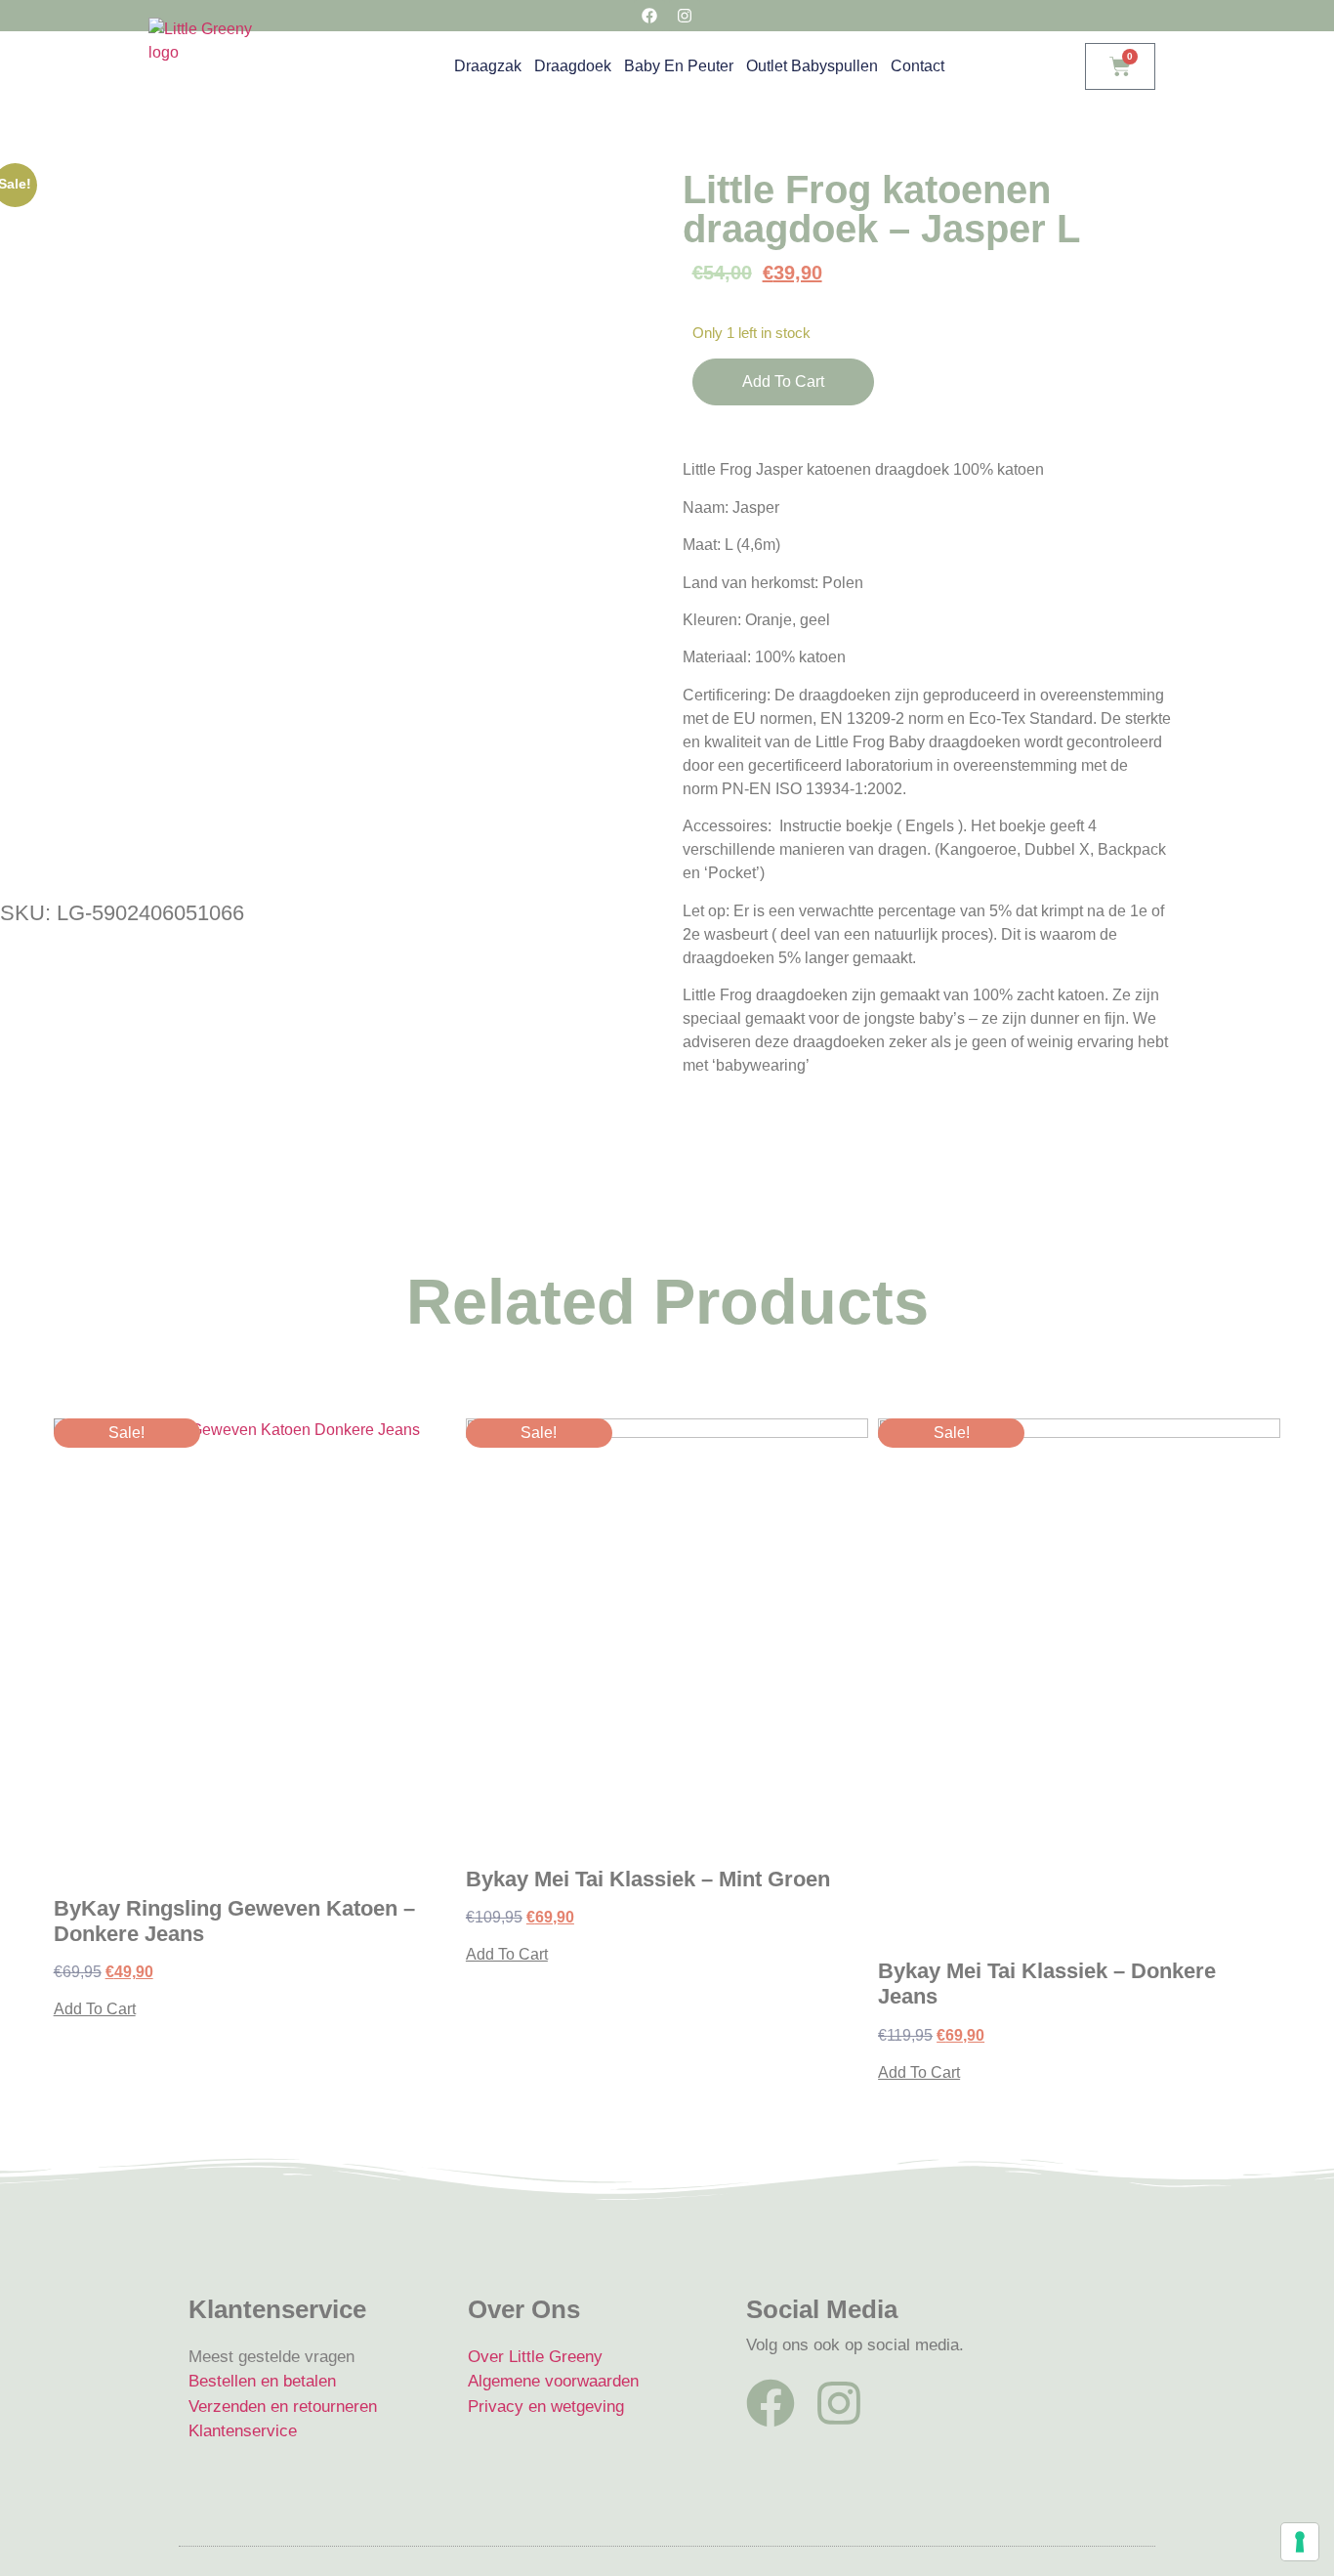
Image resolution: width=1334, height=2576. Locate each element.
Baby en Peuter (679, 66)
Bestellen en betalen (262, 2381)
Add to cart (783, 381)
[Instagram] (839, 2403)
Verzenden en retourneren (283, 2407)
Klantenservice (243, 2431)
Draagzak (488, 66)
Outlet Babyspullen (812, 66)
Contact (917, 66)
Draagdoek (573, 66)
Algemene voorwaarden (553, 2381)
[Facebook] (771, 2403)
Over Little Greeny (535, 2357)
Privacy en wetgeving (546, 2407)
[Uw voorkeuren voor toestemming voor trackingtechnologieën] (1300, 2542)
